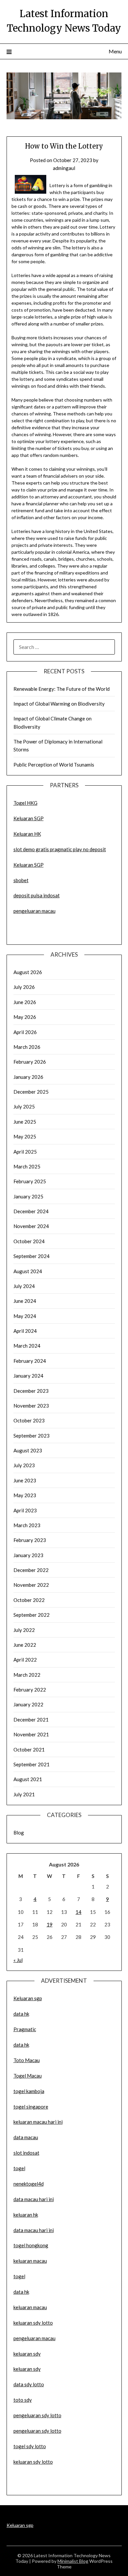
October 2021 (29, 1750)
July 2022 (24, 1630)
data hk (21, 2014)
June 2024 (25, 1301)
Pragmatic (25, 2029)
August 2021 (28, 1779)
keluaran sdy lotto (33, 2462)
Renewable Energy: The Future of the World (62, 689)
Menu (115, 51)
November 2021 (31, 1734)
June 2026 (25, 1002)
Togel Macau (28, 2076)
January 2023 (28, 1555)
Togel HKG (25, 803)
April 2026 (25, 1032)
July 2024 (24, 1286)
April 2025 (25, 1152)
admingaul (64, 168)
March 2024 (27, 1346)
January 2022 (28, 1704)
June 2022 (25, 1645)
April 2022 (25, 1660)
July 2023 (24, 1465)
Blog (19, 1833)
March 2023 (27, 1525)
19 (50, 1924)
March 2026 (27, 1047)
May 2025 (25, 1136)
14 (78, 1912)
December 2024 (31, 1211)
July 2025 (24, 1106)
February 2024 (30, 1361)
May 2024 (25, 1316)
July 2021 (24, 1794)
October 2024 (29, 1241)
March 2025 (27, 1166)
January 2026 (28, 1077)
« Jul (18, 1960)
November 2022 (31, 1585)
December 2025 (31, 1092)
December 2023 (31, 1391)
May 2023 (25, 1495)
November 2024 (31, 1226)
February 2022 (30, 1690)
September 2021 (32, 1764)
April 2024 (25, 1331)
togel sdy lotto (30, 2446)
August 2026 (28, 972)
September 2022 (32, 1615)
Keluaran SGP (29, 818)
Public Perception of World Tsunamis (54, 765)
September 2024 (32, 1256)
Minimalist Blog (73, 2561)
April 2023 (25, 1510)
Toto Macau (27, 2060)
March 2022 (27, 1675)
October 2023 (29, 1420)
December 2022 (31, 1570)
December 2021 (31, 1720)
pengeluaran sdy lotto (37, 2431)
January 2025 (28, 1196)
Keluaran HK (27, 834)
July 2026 (24, 987)
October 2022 (29, 1600)
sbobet (21, 880)
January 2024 (28, 1376)
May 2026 (25, 1017)
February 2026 (30, 1062)
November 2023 (31, 1406)
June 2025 (25, 1122)
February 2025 (30, 1181)
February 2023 (30, 1540)
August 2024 (28, 1271)
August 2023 (28, 1450)
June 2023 (25, 1480)
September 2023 (32, 1436)
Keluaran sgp (28, 1998)
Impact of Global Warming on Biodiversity (59, 704)
